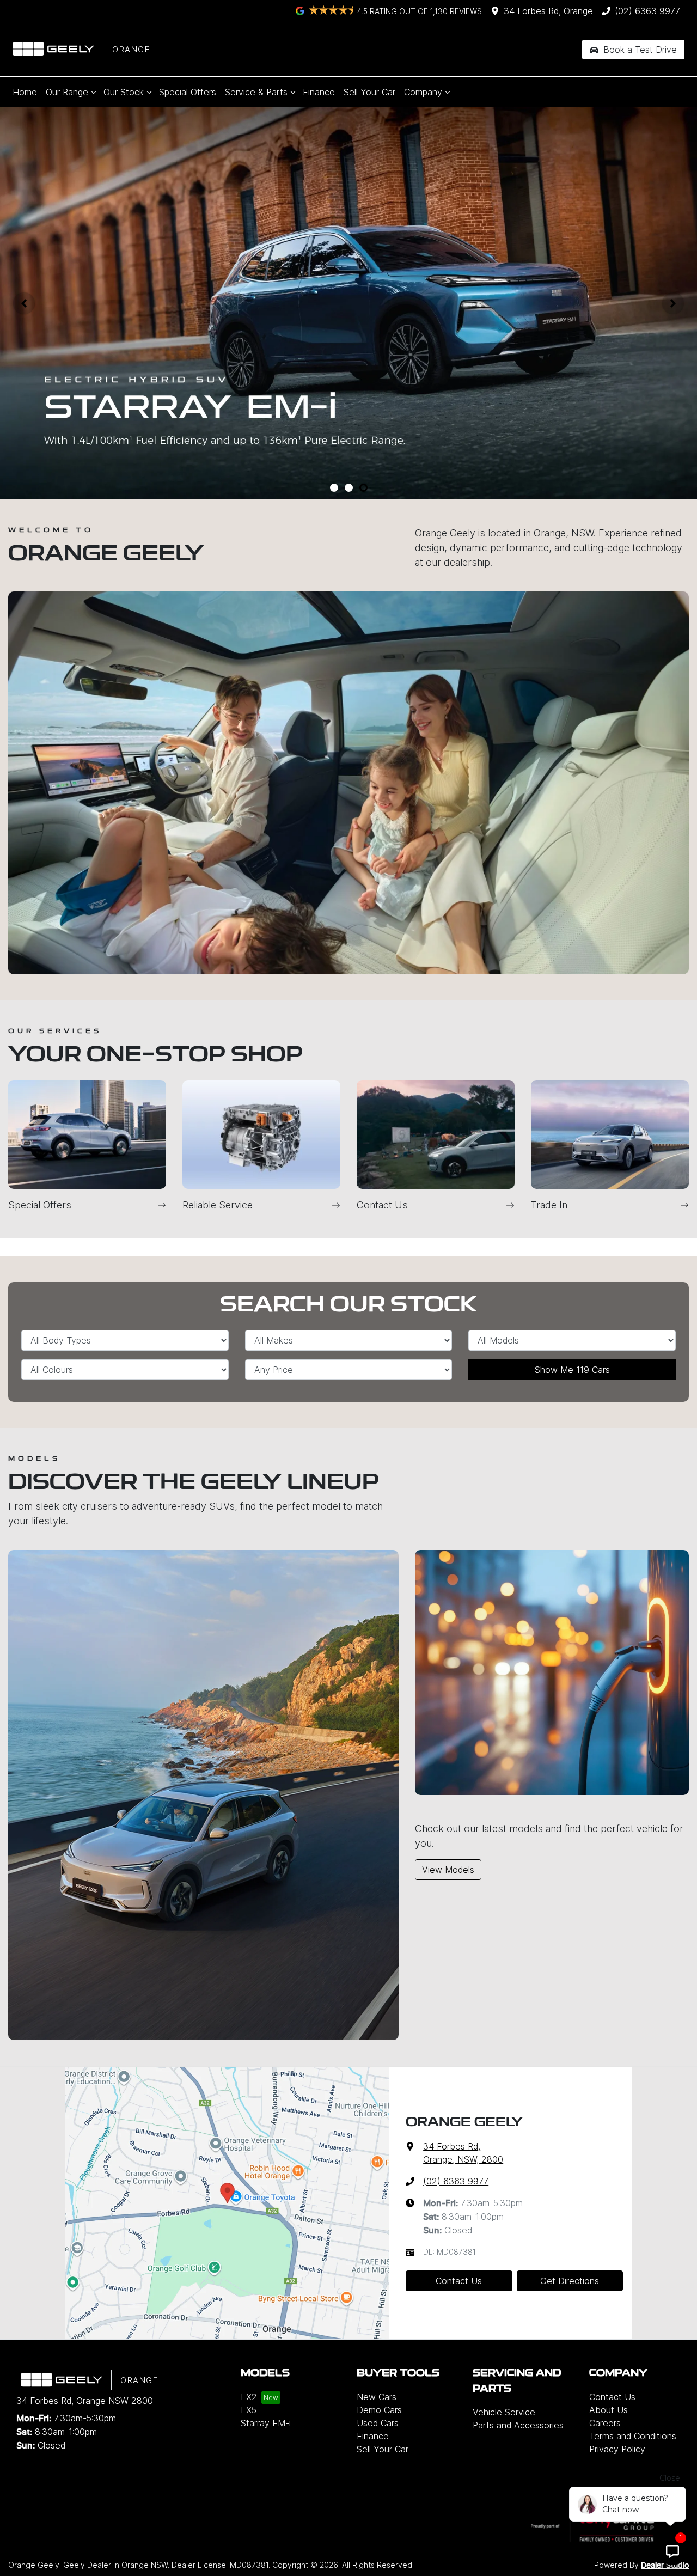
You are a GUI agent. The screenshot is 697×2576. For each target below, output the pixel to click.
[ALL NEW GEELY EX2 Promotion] (348, 303)
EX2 (249, 2397)
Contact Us (459, 2281)
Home (25, 92)
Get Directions (570, 2281)
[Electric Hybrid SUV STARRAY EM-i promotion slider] (363, 488)
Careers (605, 2423)
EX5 (249, 2410)
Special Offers (188, 92)
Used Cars (378, 2423)
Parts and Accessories (518, 2425)
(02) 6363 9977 (647, 11)
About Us (609, 2410)
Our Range (67, 92)
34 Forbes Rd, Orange (548, 11)
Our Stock (124, 92)
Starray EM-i (266, 2423)
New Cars (377, 2397)
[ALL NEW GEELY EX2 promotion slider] (334, 488)
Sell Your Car (369, 92)
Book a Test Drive (639, 50)
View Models (448, 1870)
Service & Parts (256, 92)
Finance (319, 92)
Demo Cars (379, 2410)
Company (423, 92)
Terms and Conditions (633, 2436)
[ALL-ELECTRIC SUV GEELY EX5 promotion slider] (349, 488)
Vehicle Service (504, 2412)
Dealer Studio (665, 2566)
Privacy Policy (617, 2449)
